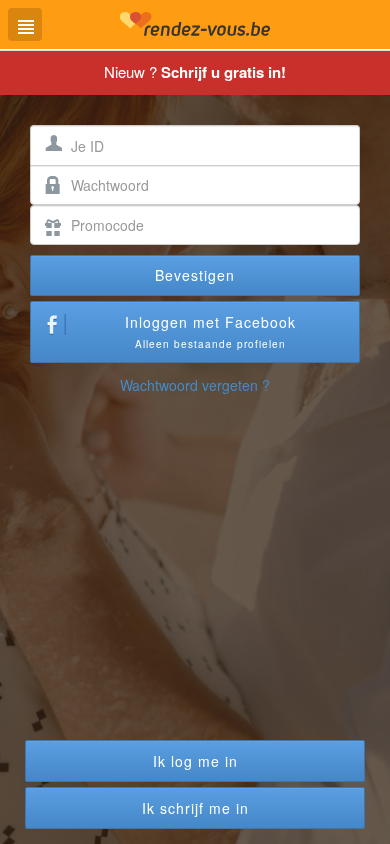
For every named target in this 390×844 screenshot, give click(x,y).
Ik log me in (195, 761)
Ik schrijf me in (195, 808)
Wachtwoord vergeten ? (195, 385)
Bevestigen (195, 275)
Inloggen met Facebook (210, 331)
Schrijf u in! (223, 72)
